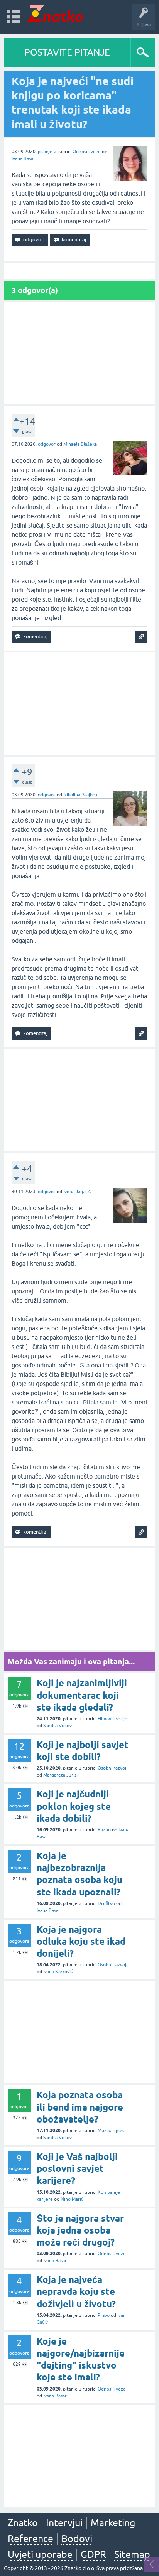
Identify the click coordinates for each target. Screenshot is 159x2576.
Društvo (106, 1903)
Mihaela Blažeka (80, 444)
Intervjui (64, 2523)
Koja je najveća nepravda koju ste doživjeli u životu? (76, 2292)
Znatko (23, 2523)
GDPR (93, 2554)
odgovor (47, 444)
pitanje (45, 152)
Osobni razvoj (112, 1768)
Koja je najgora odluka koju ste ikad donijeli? (81, 1941)
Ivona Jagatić (77, 1192)
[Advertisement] (79, 353)
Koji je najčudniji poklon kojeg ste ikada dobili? (74, 1806)
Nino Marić (72, 2199)
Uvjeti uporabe (40, 2554)
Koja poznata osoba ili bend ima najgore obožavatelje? (80, 2107)
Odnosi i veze (87, 152)
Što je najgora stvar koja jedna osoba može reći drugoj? (80, 2230)
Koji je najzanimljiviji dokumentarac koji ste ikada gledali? (82, 1695)
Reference (30, 2539)
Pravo (104, 2315)
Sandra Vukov (58, 1726)
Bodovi (77, 2539)
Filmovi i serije (112, 1719)
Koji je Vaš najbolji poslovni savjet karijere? (77, 2169)
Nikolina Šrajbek (80, 795)
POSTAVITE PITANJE (67, 52)
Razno (104, 1830)
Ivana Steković (58, 1972)
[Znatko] (55, 13)
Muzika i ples (111, 2131)
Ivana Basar (23, 158)
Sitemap (132, 2554)
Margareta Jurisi (60, 1775)
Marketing (113, 2523)
